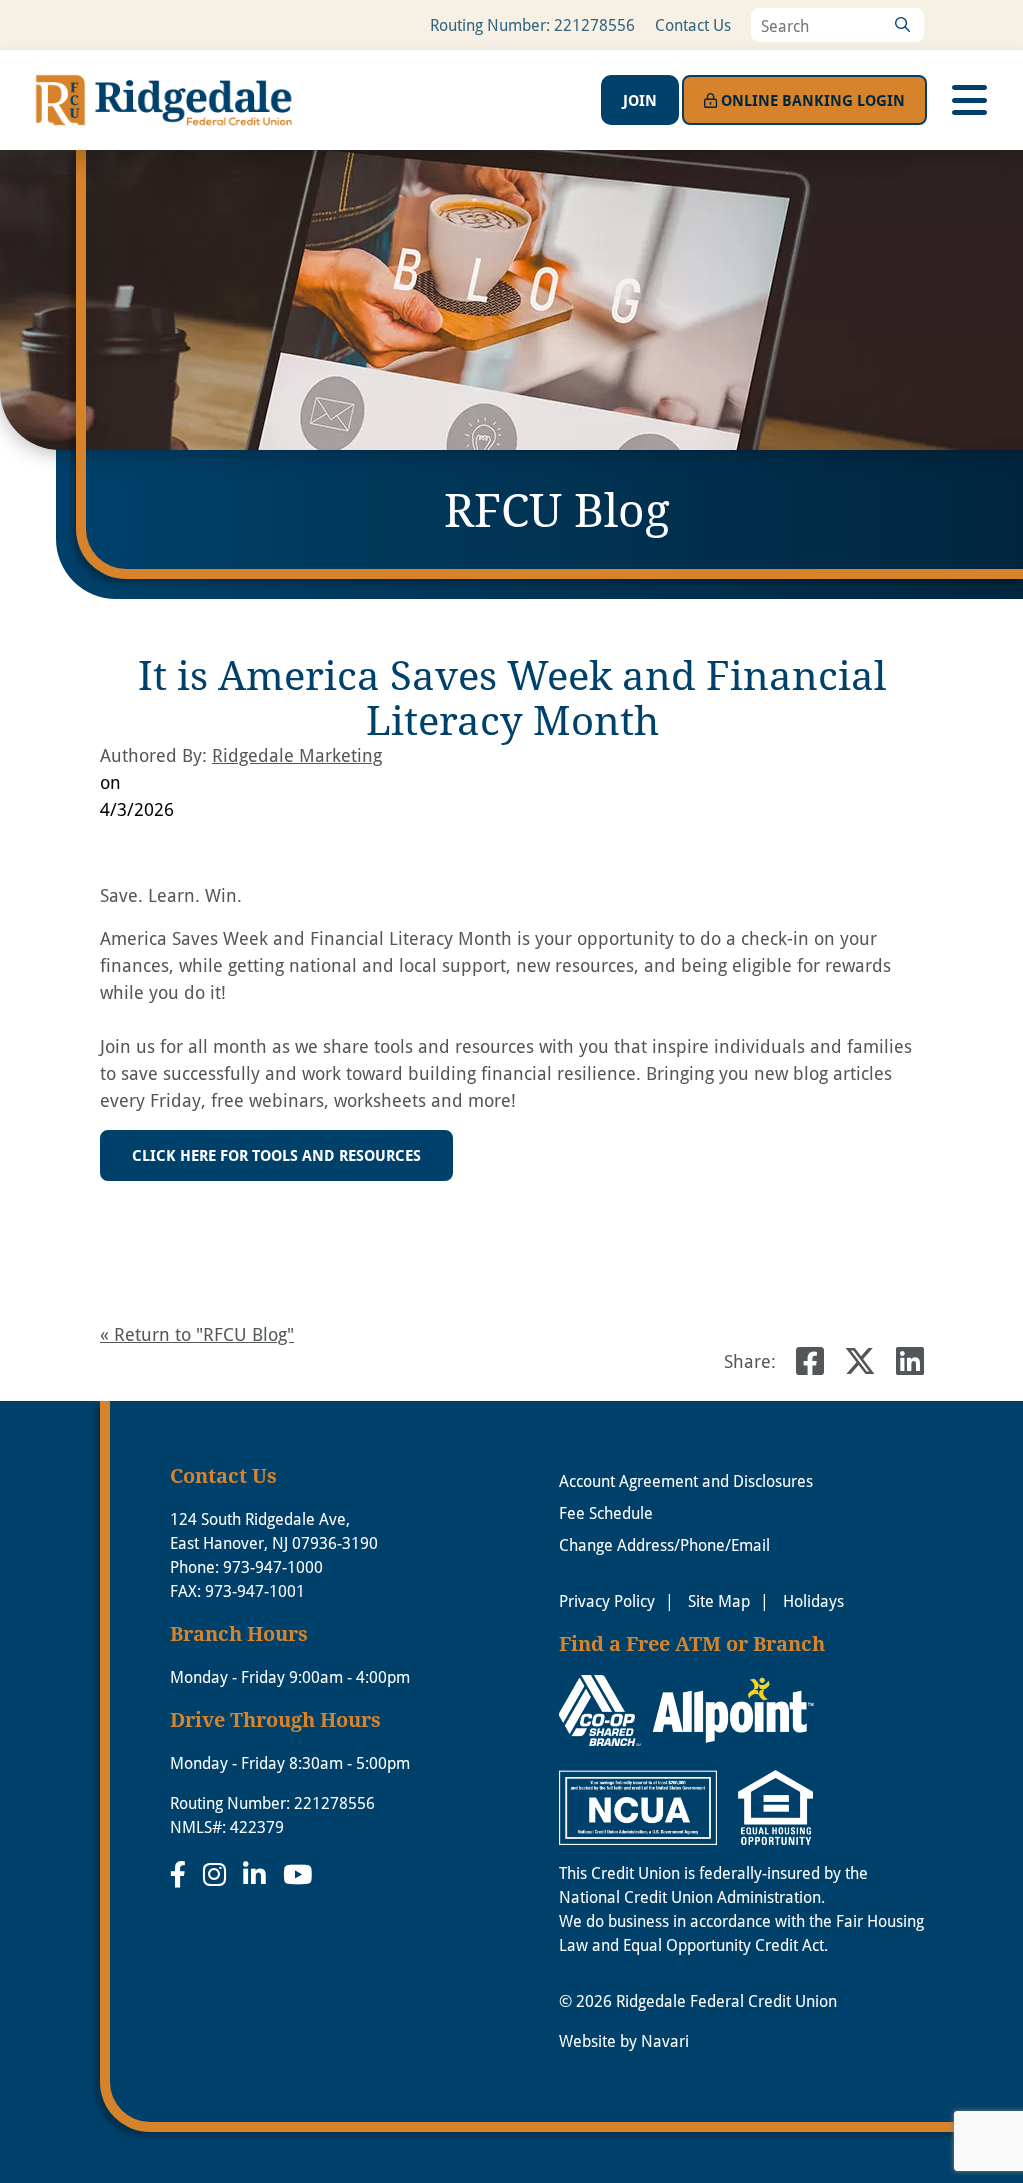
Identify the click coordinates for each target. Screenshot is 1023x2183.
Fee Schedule (606, 1512)
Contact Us (693, 24)
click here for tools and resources (276, 1155)
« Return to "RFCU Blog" (197, 1334)
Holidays (813, 1600)
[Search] (902, 25)
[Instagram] (218, 1874)
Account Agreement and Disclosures (686, 1480)
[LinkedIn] (258, 1874)
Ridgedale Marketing (297, 755)
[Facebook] (181, 1874)
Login (813, 100)
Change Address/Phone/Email (664, 1544)
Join (640, 100)
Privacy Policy (607, 1600)
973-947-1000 (273, 1566)
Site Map (719, 1600)
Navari (665, 2040)
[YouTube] (297, 1874)
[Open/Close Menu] (969, 100)
